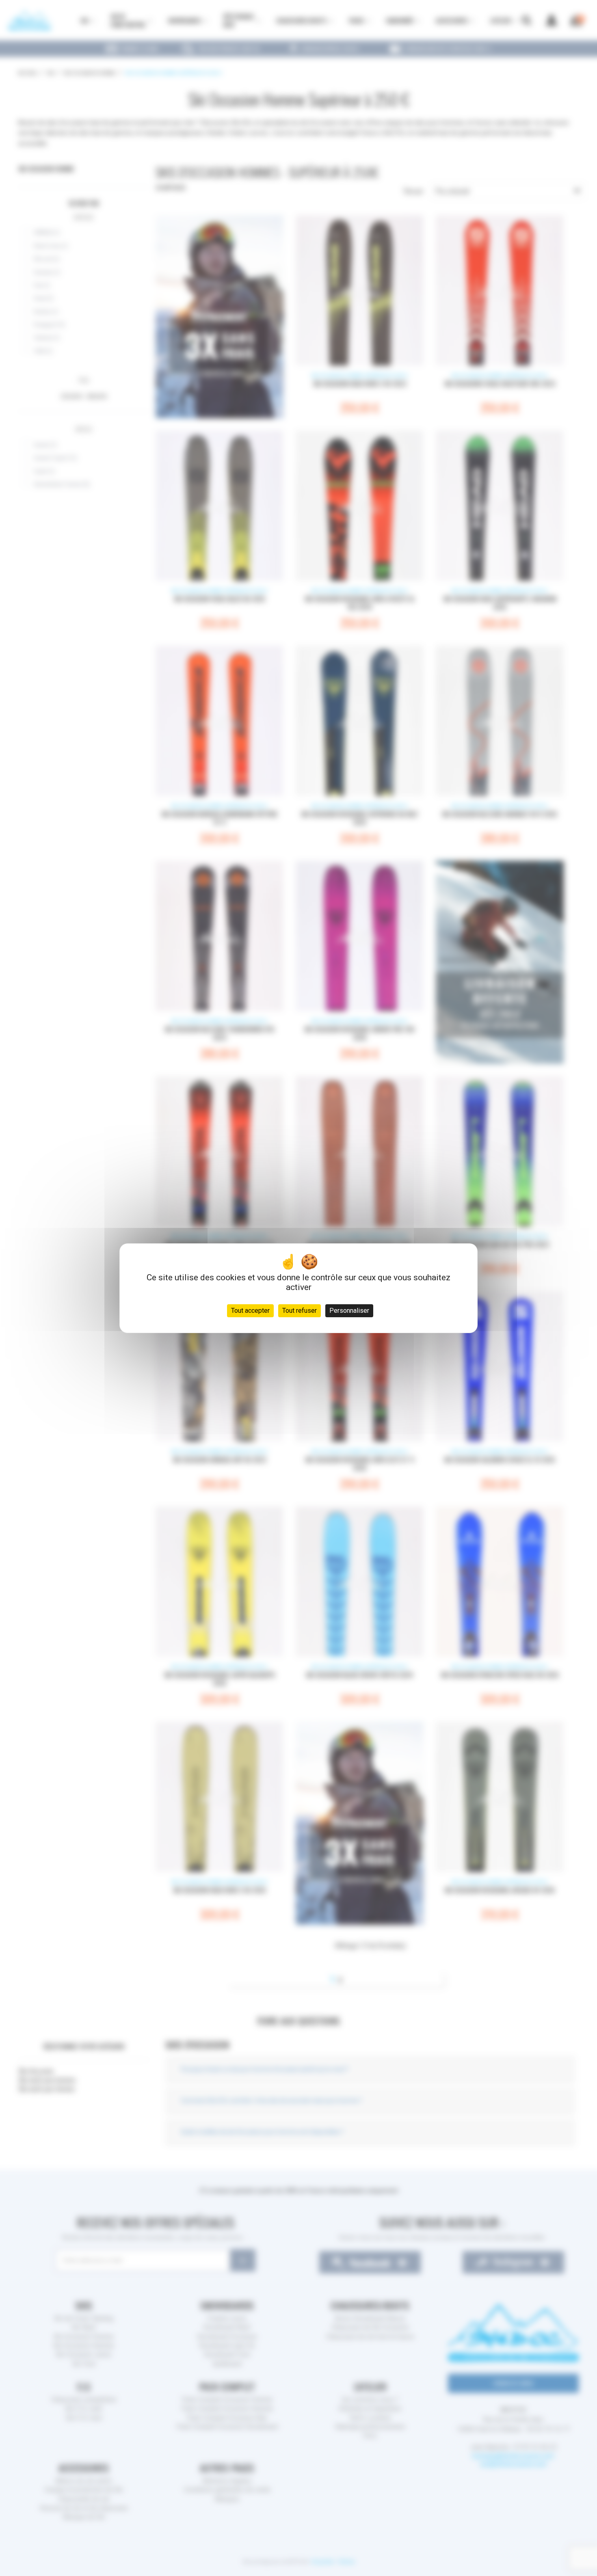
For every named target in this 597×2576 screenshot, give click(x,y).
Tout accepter (250, 1311)
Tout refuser (300, 1311)
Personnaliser (349, 1311)
